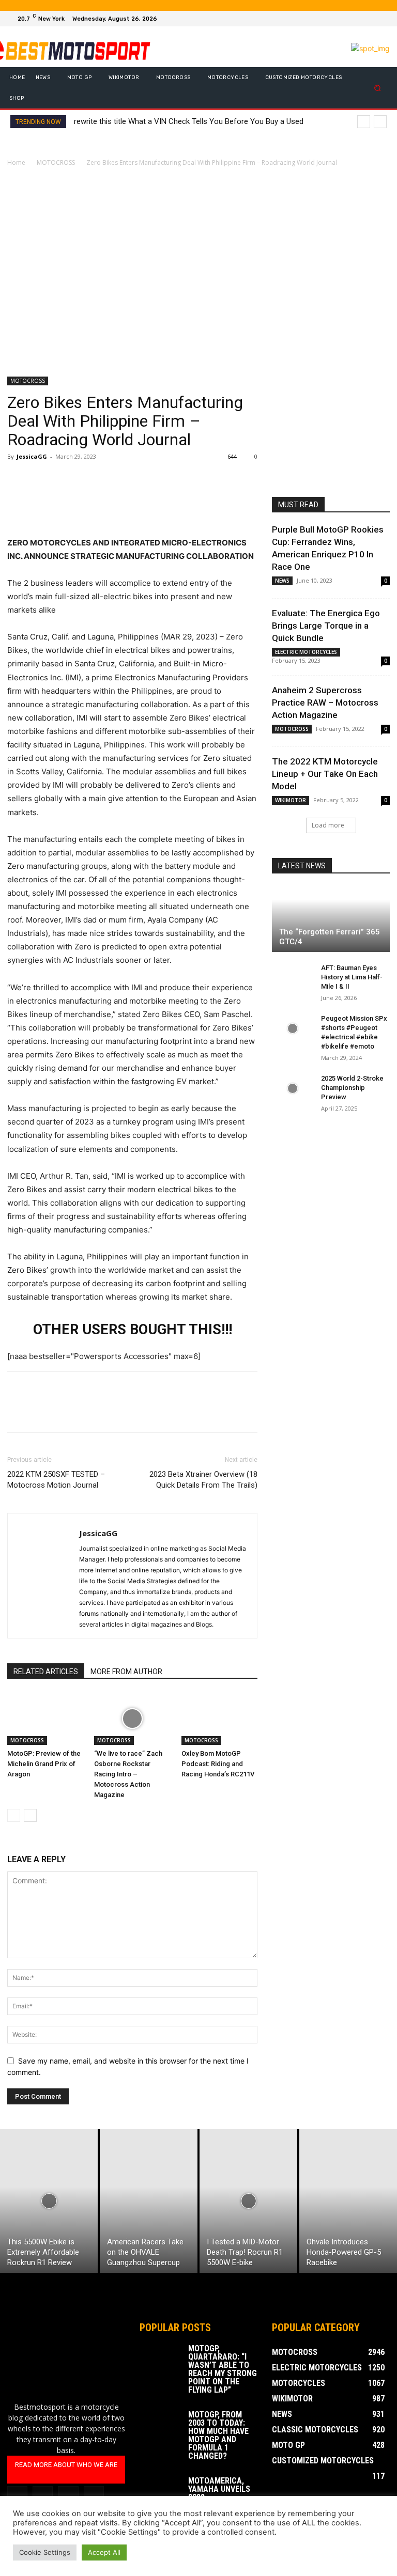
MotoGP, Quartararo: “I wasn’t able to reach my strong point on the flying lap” (223, 2369)
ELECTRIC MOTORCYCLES (306, 652)
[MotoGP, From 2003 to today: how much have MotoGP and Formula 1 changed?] (160, 2425)
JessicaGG (32, 456)
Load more (328, 825)
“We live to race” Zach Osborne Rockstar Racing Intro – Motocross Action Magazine (128, 1774)
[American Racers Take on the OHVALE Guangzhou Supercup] (149, 2201)
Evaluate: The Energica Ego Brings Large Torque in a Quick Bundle (326, 626)
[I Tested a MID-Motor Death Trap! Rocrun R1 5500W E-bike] (248, 2201)
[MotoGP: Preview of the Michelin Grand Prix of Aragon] (45, 1719)
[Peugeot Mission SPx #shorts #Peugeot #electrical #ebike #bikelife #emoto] (293, 1028)
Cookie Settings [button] (45, 2552)
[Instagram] (357, 19)
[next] (380, 122)
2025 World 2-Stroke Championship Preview (352, 1088)
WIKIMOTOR (291, 800)
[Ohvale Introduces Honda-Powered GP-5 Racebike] (348, 2201)
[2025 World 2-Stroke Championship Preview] (293, 1088)
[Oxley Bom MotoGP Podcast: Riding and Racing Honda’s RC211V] (219, 1719)
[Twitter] (369, 19)
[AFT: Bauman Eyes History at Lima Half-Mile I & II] (293, 978)
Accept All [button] (104, 2552)
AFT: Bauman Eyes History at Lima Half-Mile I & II (352, 977)
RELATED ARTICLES (46, 1672)
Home (16, 162)
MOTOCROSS (56, 162)
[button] (378, 88)
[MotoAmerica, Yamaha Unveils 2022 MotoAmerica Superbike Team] (160, 2491)
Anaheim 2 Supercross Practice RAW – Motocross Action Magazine (325, 702)
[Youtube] (381, 19)
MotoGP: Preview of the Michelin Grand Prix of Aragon (44, 1764)
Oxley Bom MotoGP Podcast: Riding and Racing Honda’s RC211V (218, 1764)
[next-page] (30, 1815)
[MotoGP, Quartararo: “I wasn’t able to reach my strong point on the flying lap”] (160, 2359)
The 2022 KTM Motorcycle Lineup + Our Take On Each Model (325, 774)
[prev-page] (14, 1815)
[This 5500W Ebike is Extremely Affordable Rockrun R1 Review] (49, 2201)
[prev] (364, 122)
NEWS (282, 581)
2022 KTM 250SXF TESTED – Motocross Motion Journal (56, 1480)
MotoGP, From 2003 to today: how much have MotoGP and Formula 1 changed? (218, 2435)
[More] (113, 480)
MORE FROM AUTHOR (126, 1672)
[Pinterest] (65, 480)
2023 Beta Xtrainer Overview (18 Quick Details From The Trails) (203, 1480)
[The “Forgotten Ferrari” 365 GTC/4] (331, 919)
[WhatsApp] (89, 480)
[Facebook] (344, 19)
